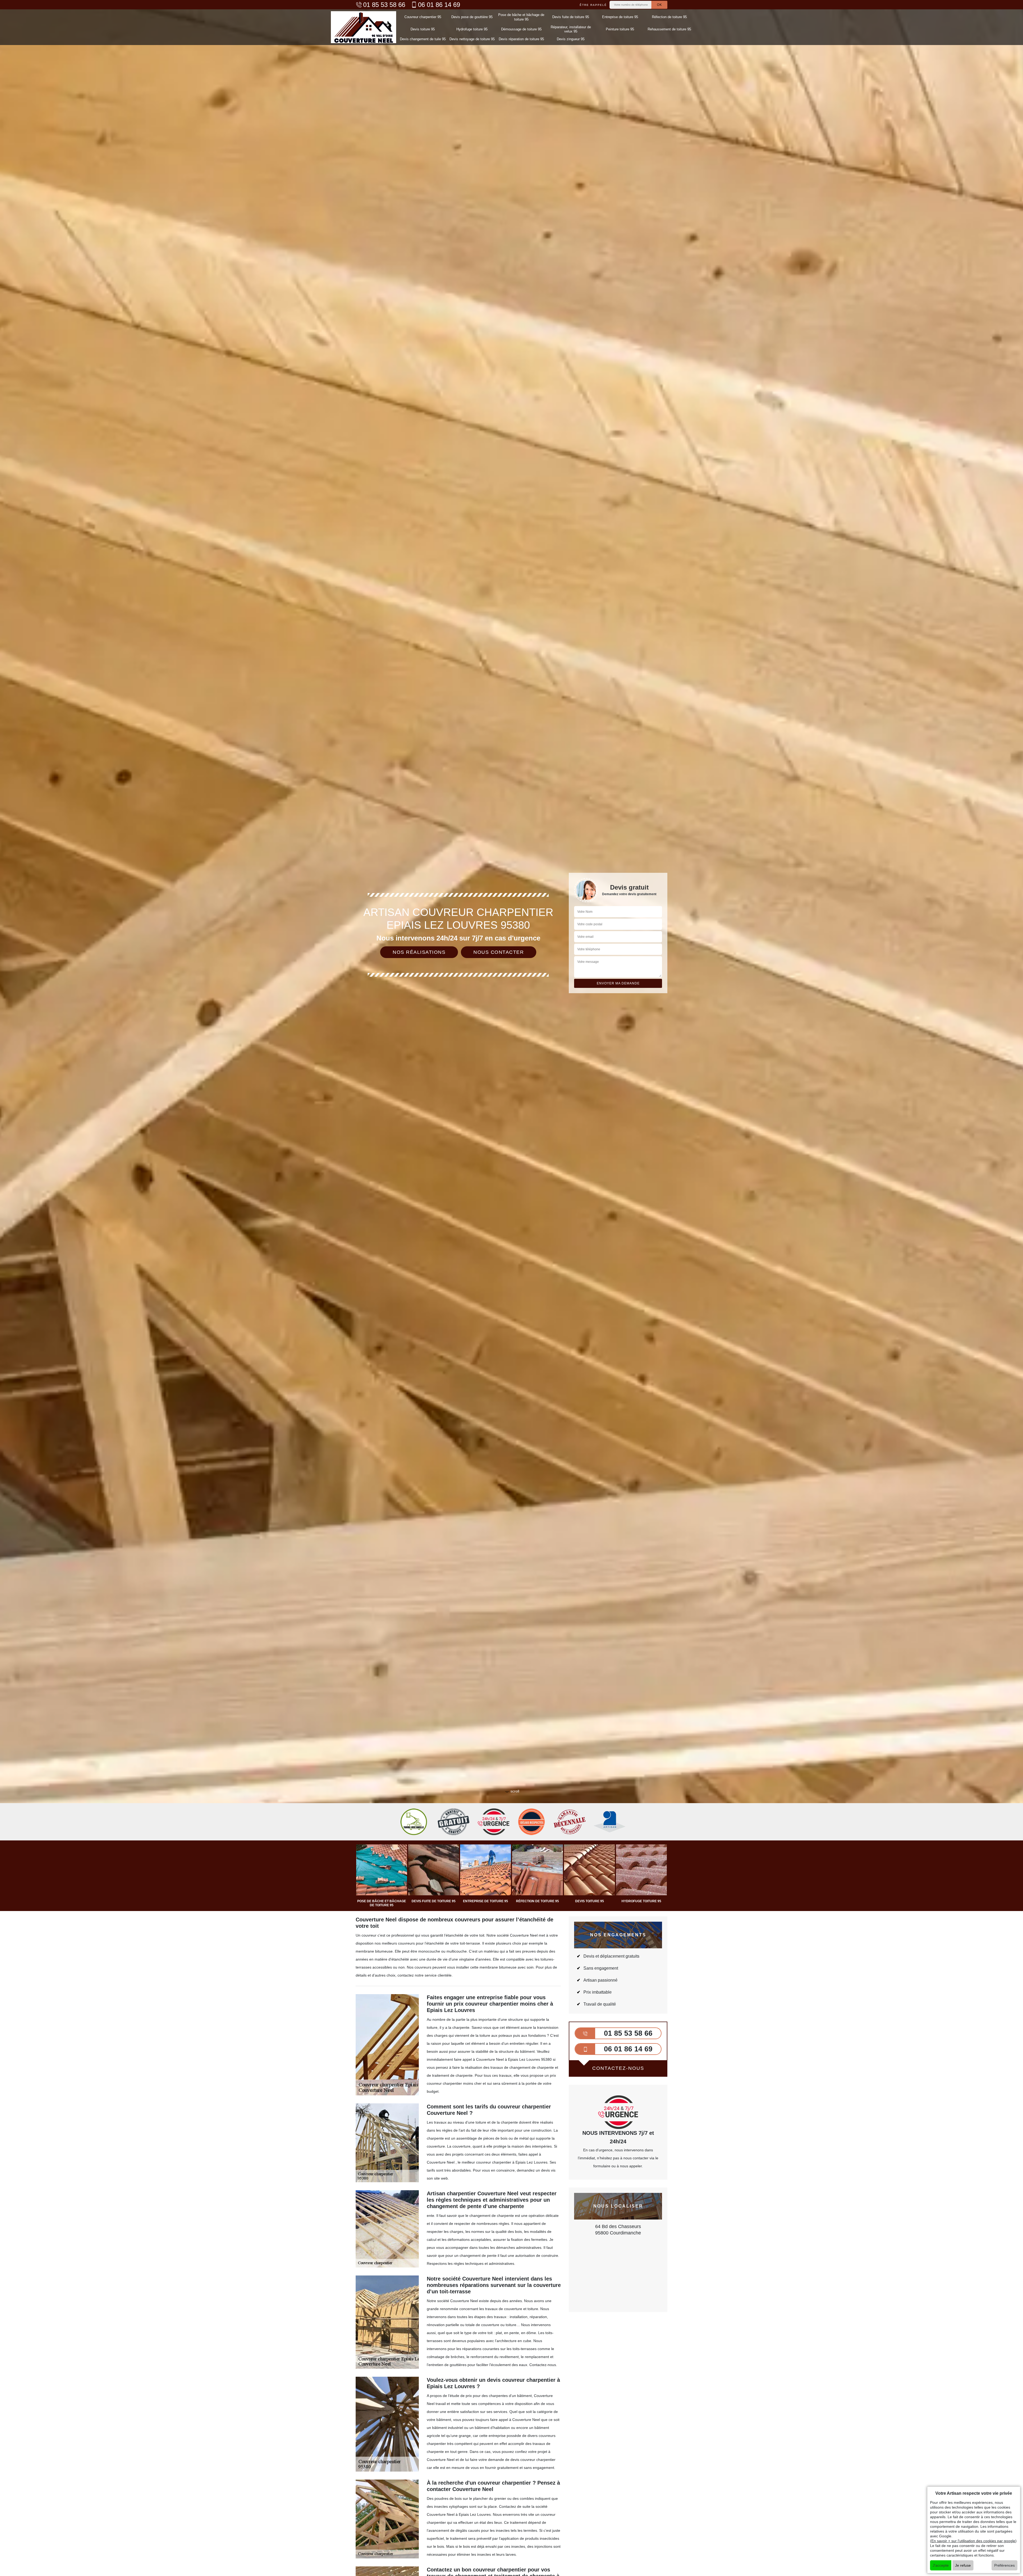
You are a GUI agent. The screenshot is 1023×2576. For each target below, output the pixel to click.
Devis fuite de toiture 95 (571, 17)
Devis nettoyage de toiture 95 (472, 39)
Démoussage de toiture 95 (521, 29)
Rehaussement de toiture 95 (669, 29)
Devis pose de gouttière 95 (472, 17)
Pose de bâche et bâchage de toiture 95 (521, 17)
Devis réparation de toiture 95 (521, 39)
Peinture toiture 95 (620, 29)
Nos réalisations (419, 952)
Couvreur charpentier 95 (423, 17)
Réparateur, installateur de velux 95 (571, 29)
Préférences (1004, 2565)
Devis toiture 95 (423, 29)
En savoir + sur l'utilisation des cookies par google (973, 2541)
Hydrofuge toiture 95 (472, 29)
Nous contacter (499, 952)
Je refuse (963, 2565)
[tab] (511, 1030)
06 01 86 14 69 (439, 5)
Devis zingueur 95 (571, 39)
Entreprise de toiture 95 (620, 17)
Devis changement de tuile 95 (423, 39)
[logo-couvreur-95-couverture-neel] (364, 27)
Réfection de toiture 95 (669, 17)
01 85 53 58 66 (384, 5)
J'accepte (941, 2565)
